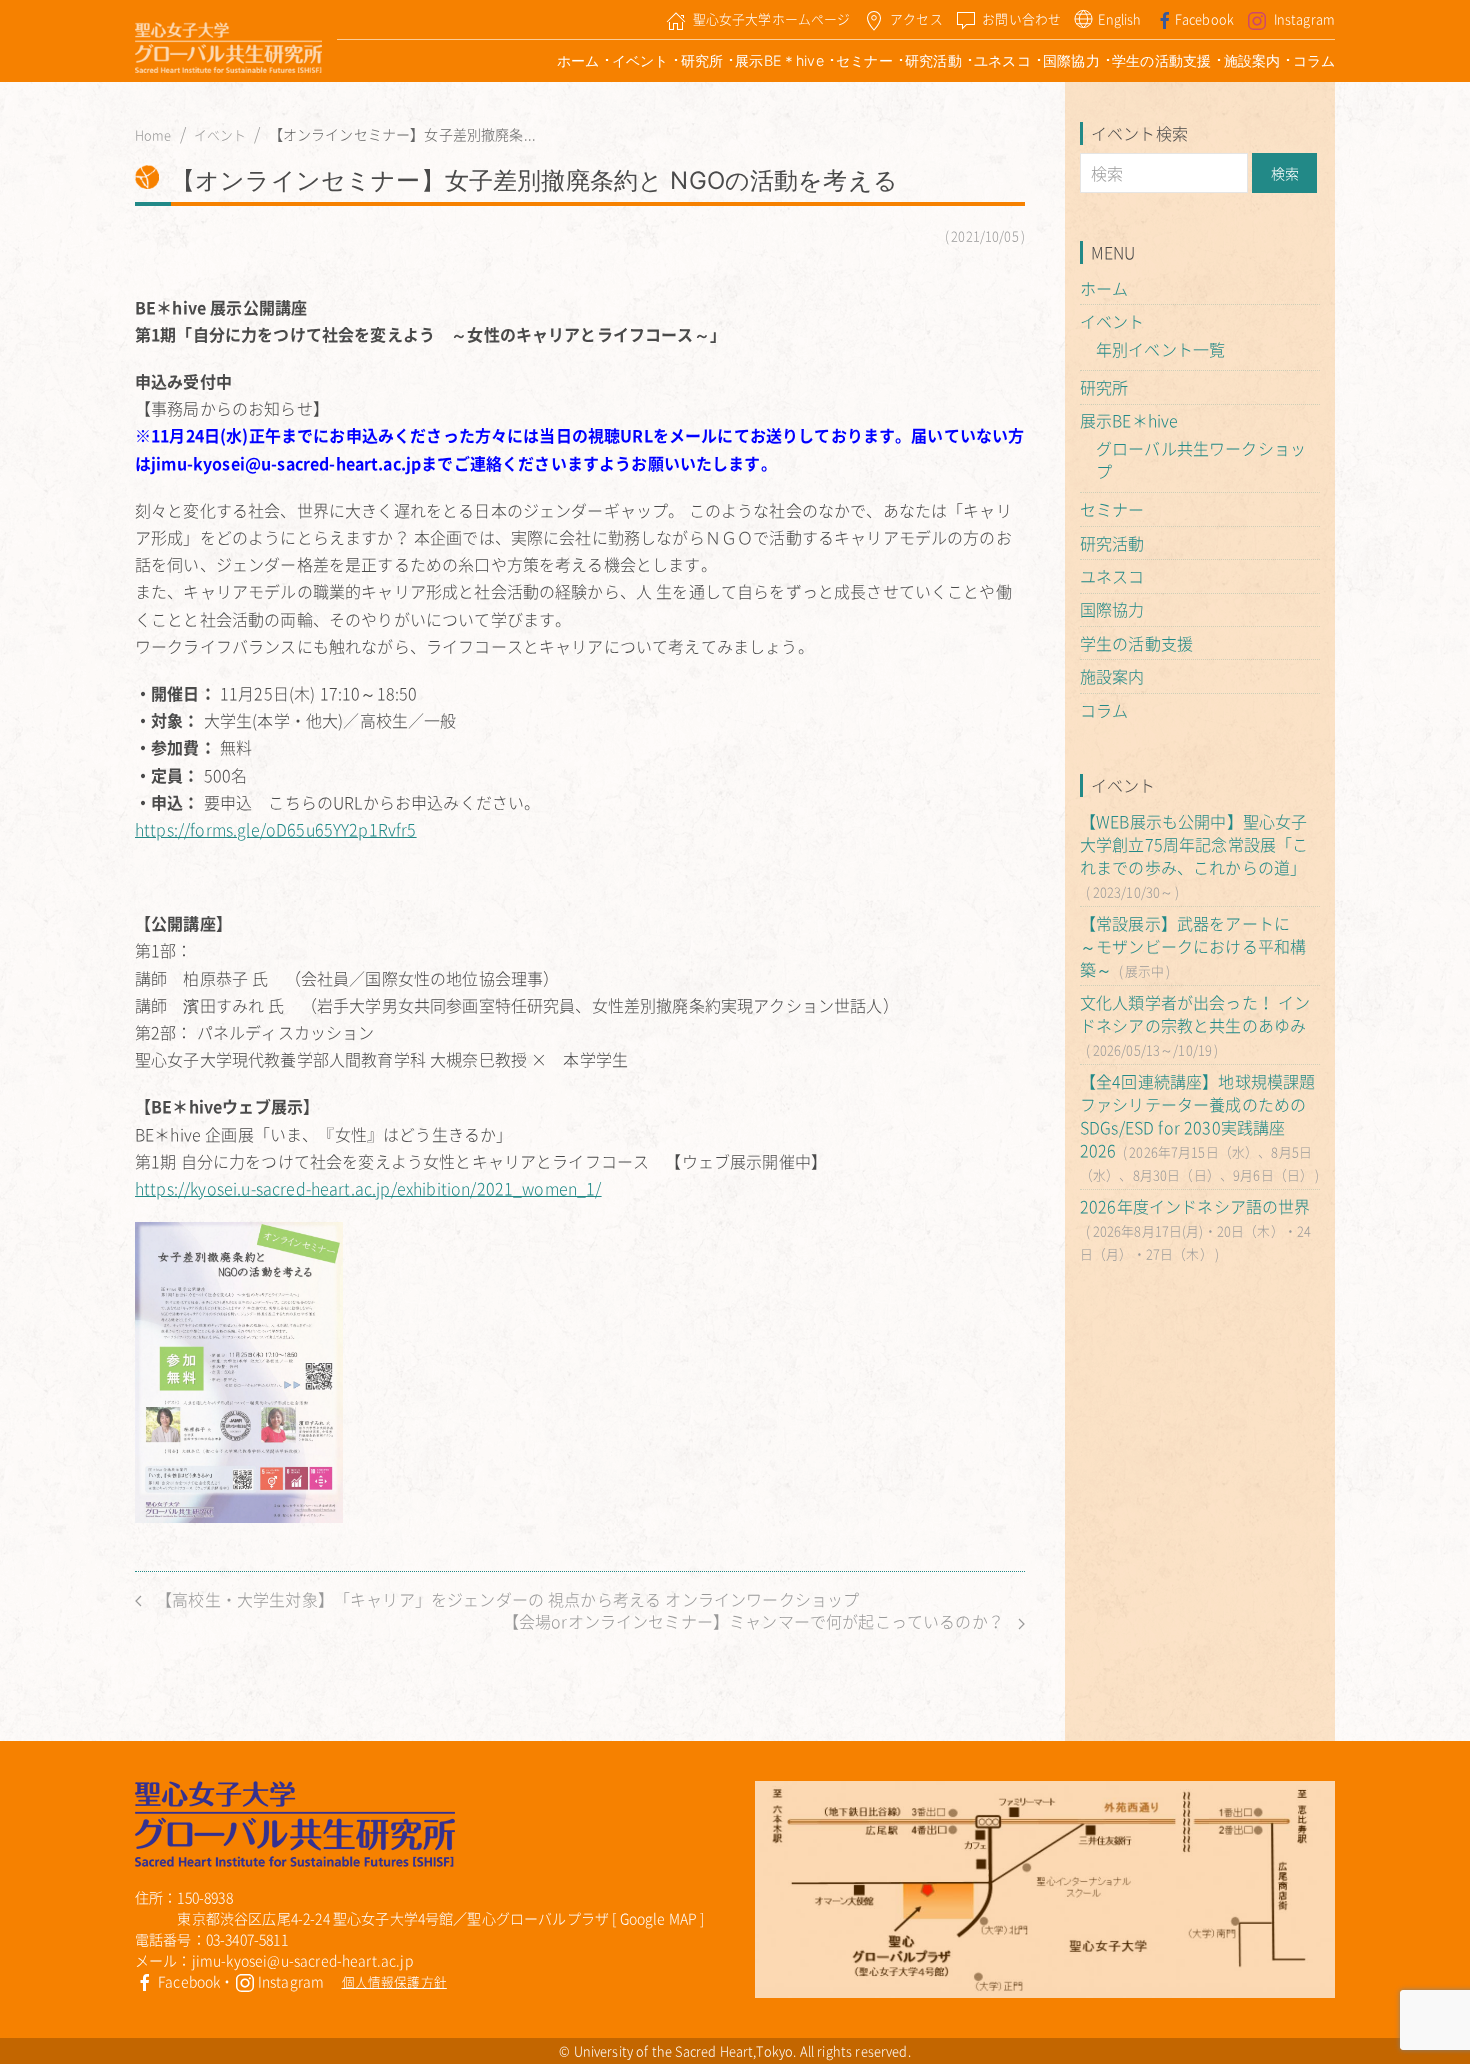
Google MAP (659, 1918)
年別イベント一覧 (1160, 349)
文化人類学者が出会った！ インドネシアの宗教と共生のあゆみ (1195, 1013)
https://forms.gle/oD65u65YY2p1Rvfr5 (276, 829)
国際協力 (1071, 60)
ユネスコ (1002, 60)
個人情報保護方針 (394, 1981)
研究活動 (933, 60)
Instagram (1304, 18)
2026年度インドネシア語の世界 (1195, 1206)
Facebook (1204, 18)
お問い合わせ (1021, 18)
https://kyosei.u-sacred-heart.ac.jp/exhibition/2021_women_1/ (368, 1188)
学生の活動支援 (1161, 60)
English (1119, 18)
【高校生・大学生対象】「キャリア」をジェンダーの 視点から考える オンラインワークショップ (505, 1599)
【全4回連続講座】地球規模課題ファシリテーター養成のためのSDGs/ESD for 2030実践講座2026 (1197, 1115)
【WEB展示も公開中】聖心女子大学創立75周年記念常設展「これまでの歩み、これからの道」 (1194, 844)
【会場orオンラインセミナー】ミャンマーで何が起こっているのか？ (755, 1621)
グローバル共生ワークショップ (1201, 459)
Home (153, 135)
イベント (640, 60)
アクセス (916, 18)
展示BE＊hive (779, 60)
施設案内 (1252, 60)
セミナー (864, 60)
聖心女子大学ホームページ (772, 18)
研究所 (702, 60)
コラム (1314, 60)
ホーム (578, 60)
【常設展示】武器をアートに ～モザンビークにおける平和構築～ (1193, 946)
